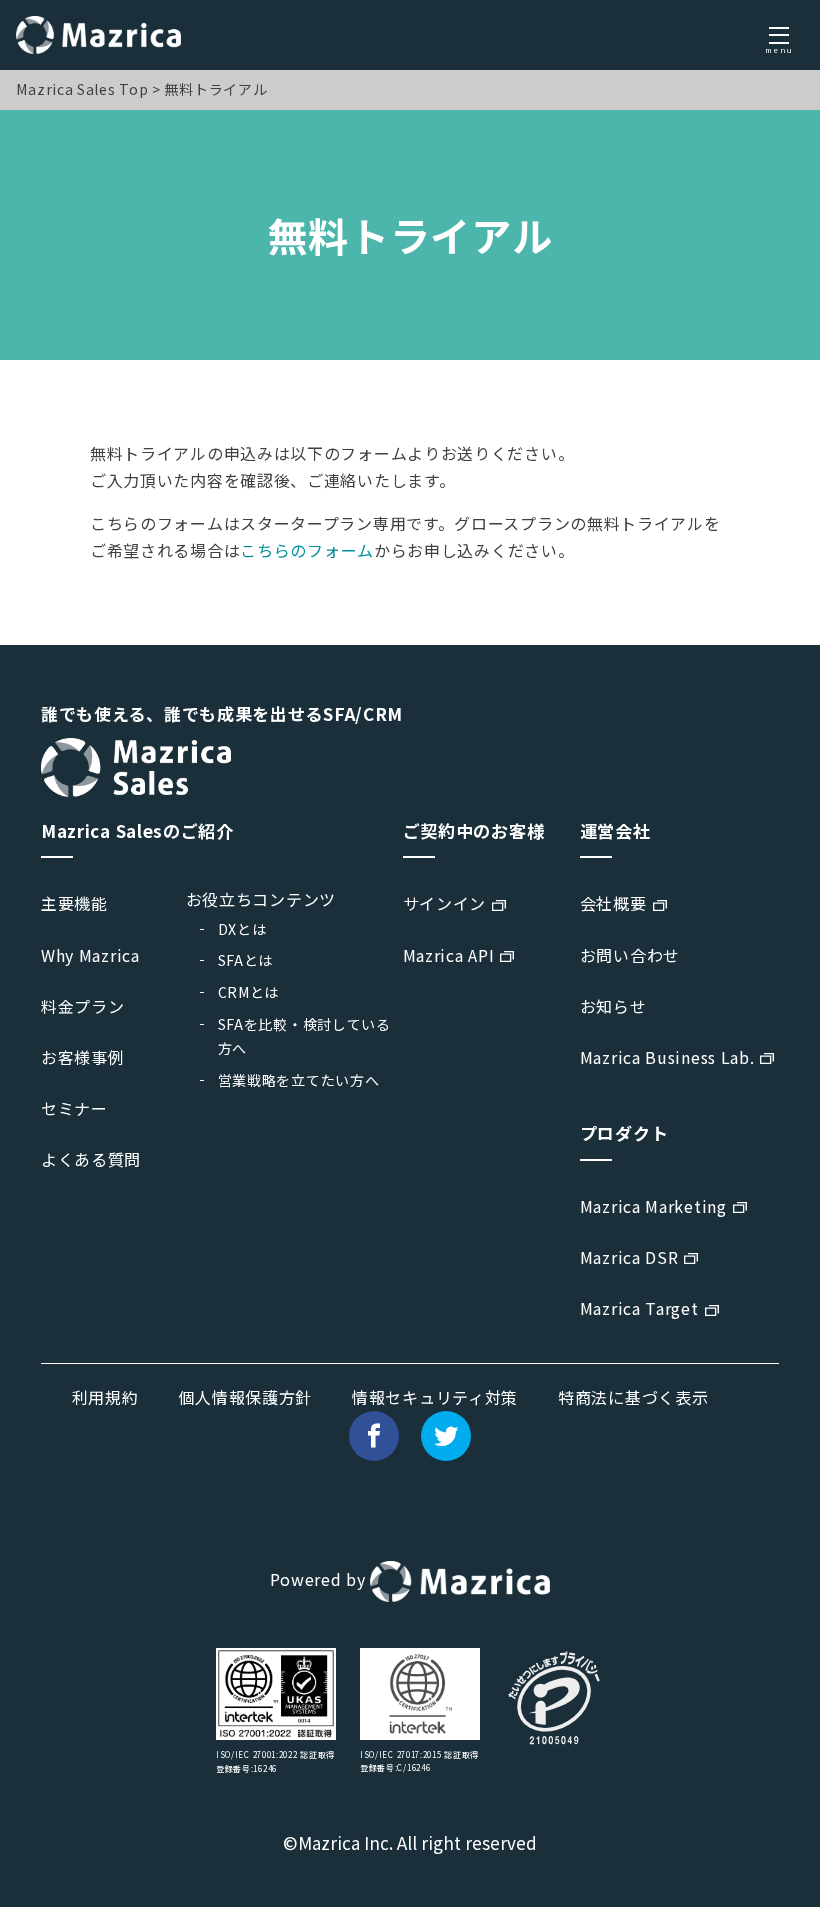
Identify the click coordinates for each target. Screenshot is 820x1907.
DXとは (242, 929)
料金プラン (83, 1006)
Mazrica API (449, 955)
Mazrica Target (639, 1308)
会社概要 (613, 903)
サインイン (445, 903)
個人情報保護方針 (245, 1397)
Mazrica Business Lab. (667, 1057)
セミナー (74, 1108)
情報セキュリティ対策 (435, 1397)
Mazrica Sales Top (82, 89)
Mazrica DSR (629, 1257)
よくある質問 (91, 1159)
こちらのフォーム (307, 550)
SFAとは (246, 960)
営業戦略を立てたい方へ (299, 1080)
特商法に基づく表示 (633, 1397)
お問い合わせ (630, 955)
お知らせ (613, 1006)
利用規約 (105, 1397)
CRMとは (249, 992)
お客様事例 (83, 1057)
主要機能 (74, 903)
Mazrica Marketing (653, 1206)
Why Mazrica (90, 955)
